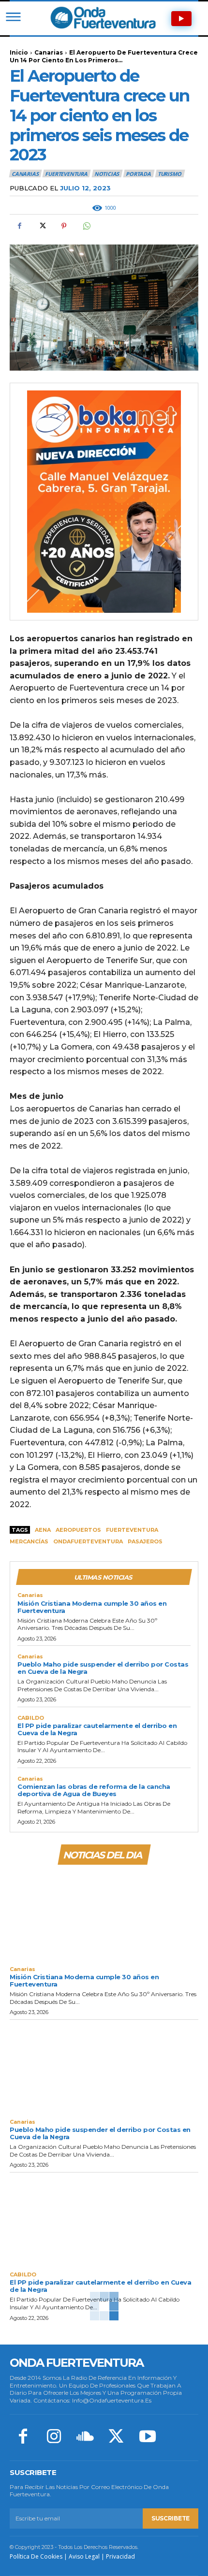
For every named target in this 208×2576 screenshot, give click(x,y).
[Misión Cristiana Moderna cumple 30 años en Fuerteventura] (104, 1914)
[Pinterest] (64, 226)
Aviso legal (84, 2556)
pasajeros (145, 1541)
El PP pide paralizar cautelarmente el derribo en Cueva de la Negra (97, 1729)
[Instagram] (54, 2437)
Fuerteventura (132, 1530)
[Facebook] (19, 226)
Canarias (49, 52)
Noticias (107, 174)
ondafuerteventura (88, 1541)
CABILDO (31, 1718)
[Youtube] (148, 2437)
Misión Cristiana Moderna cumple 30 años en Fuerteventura (92, 1607)
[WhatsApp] (86, 226)
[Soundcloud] (85, 2437)
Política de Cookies (36, 2556)
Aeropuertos (78, 1530)
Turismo (170, 174)
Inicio (19, 52)
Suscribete (171, 2518)
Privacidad (120, 2556)
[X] (42, 226)
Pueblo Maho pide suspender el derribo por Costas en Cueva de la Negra (103, 1668)
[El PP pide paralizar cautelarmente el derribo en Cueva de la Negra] (104, 2220)
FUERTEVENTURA (66, 174)
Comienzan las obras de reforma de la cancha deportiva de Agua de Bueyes (94, 1790)
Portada (138, 174)
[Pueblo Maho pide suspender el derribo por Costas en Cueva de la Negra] (104, 2067)
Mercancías (29, 1541)
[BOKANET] (104, 502)
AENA (43, 1530)
